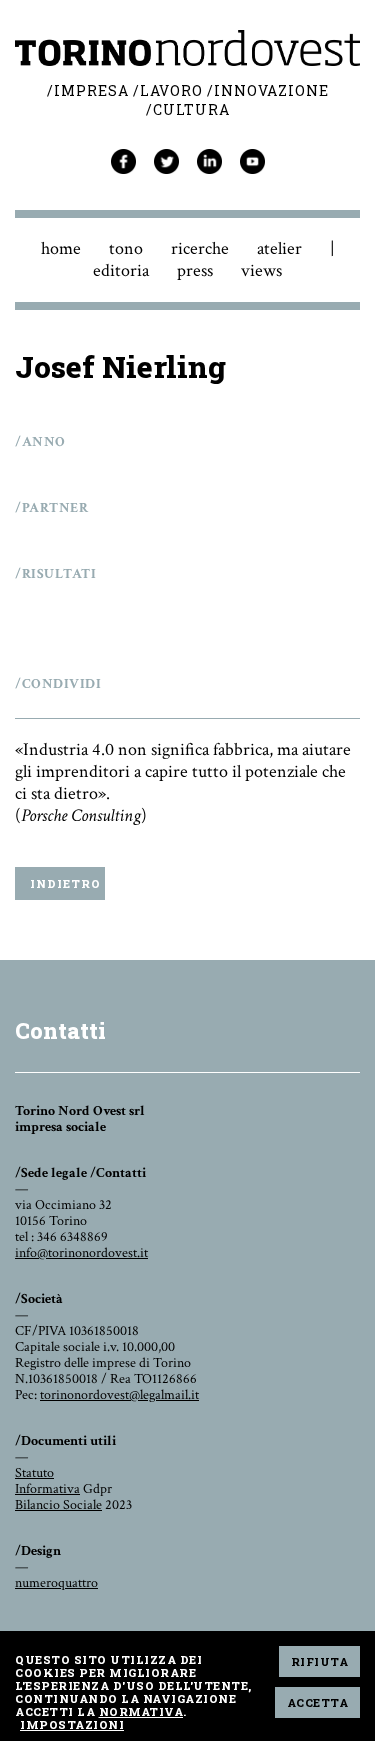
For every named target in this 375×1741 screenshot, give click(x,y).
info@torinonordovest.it (81, 1253)
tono (126, 248)
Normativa (141, 1711)
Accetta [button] (318, 1702)
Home (61, 248)
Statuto (34, 1473)
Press (195, 270)
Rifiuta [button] (320, 1661)
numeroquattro (56, 1583)
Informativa (47, 1489)
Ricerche (200, 248)
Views (261, 270)
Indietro (65, 883)
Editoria (121, 270)
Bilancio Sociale (58, 1505)
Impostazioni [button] (72, 1724)
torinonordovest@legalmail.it (119, 1395)
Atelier (279, 248)
